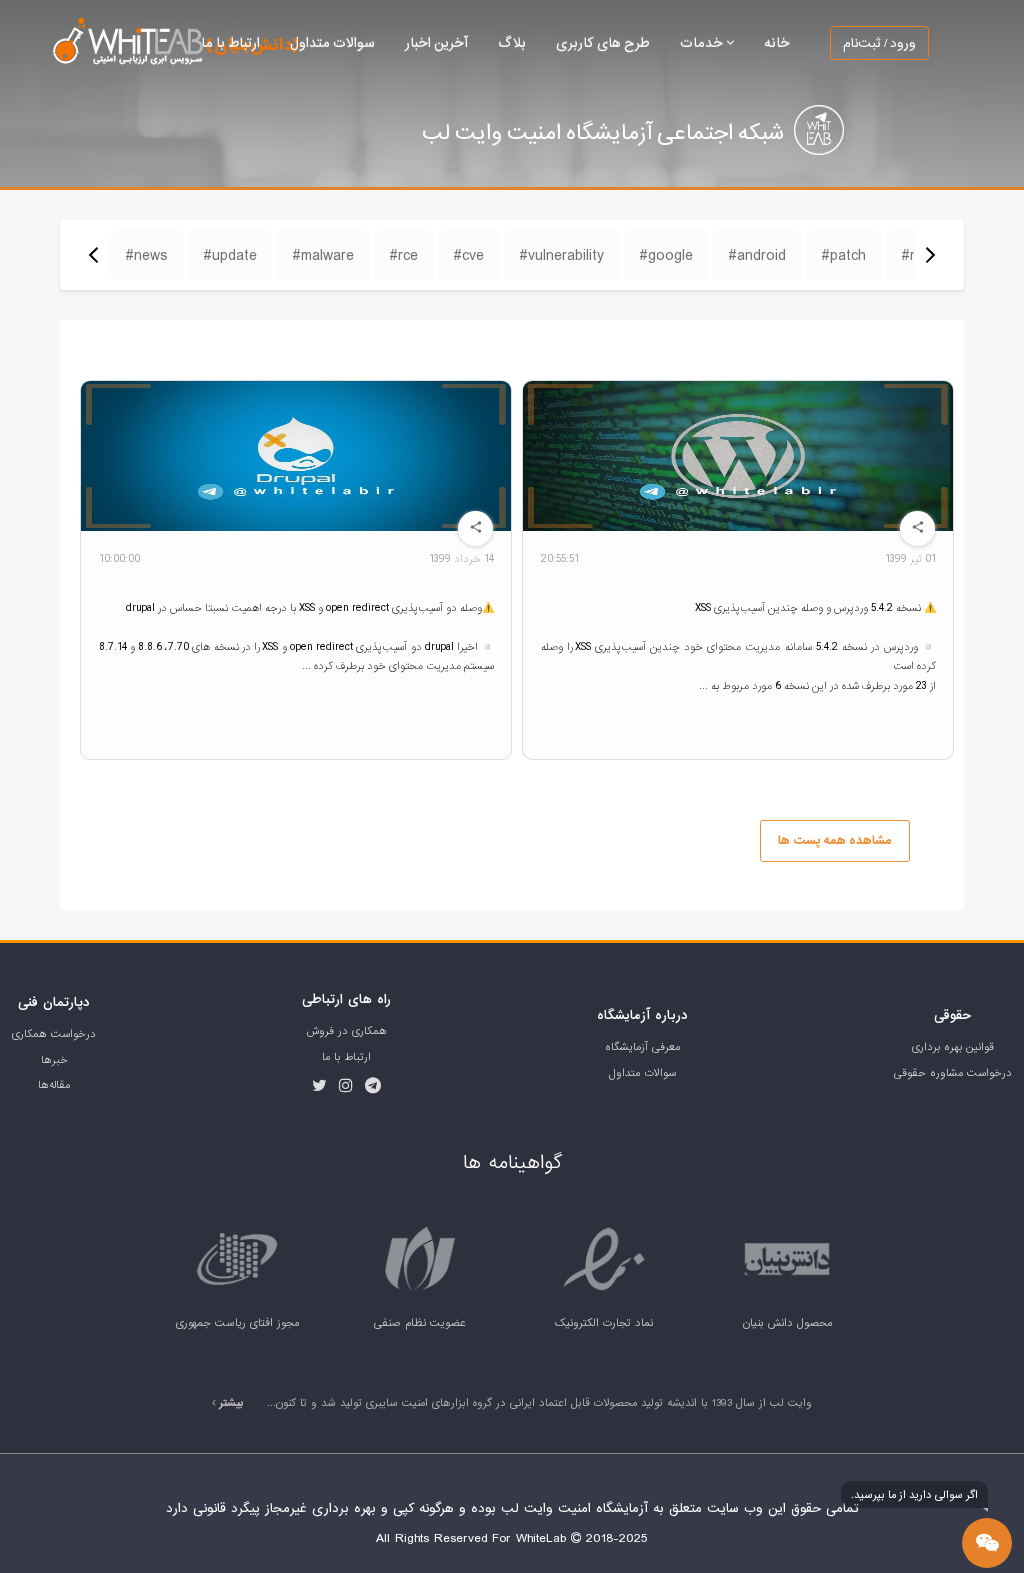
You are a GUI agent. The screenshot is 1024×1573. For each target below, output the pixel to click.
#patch (843, 255)
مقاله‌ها (54, 1085)
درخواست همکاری (54, 1034)
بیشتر (230, 1403)
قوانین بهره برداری (953, 1047)
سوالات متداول (332, 42)
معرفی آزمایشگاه (642, 1047)
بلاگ (512, 42)
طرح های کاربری (603, 42)
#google (666, 255)
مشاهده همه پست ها (834, 840)
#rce (403, 255)
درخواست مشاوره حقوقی (953, 1073)
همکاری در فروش (347, 1031)
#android (757, 255)
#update (230, 255)
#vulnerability (561, 255)
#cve (468, 255)
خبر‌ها (54, 1060)
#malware (323, 255)
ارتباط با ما (230, 42)
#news (146, 255)
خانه (777, 42)
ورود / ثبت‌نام (879, 43)
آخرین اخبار (436, 42)
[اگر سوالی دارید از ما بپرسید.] (987, 1543)
